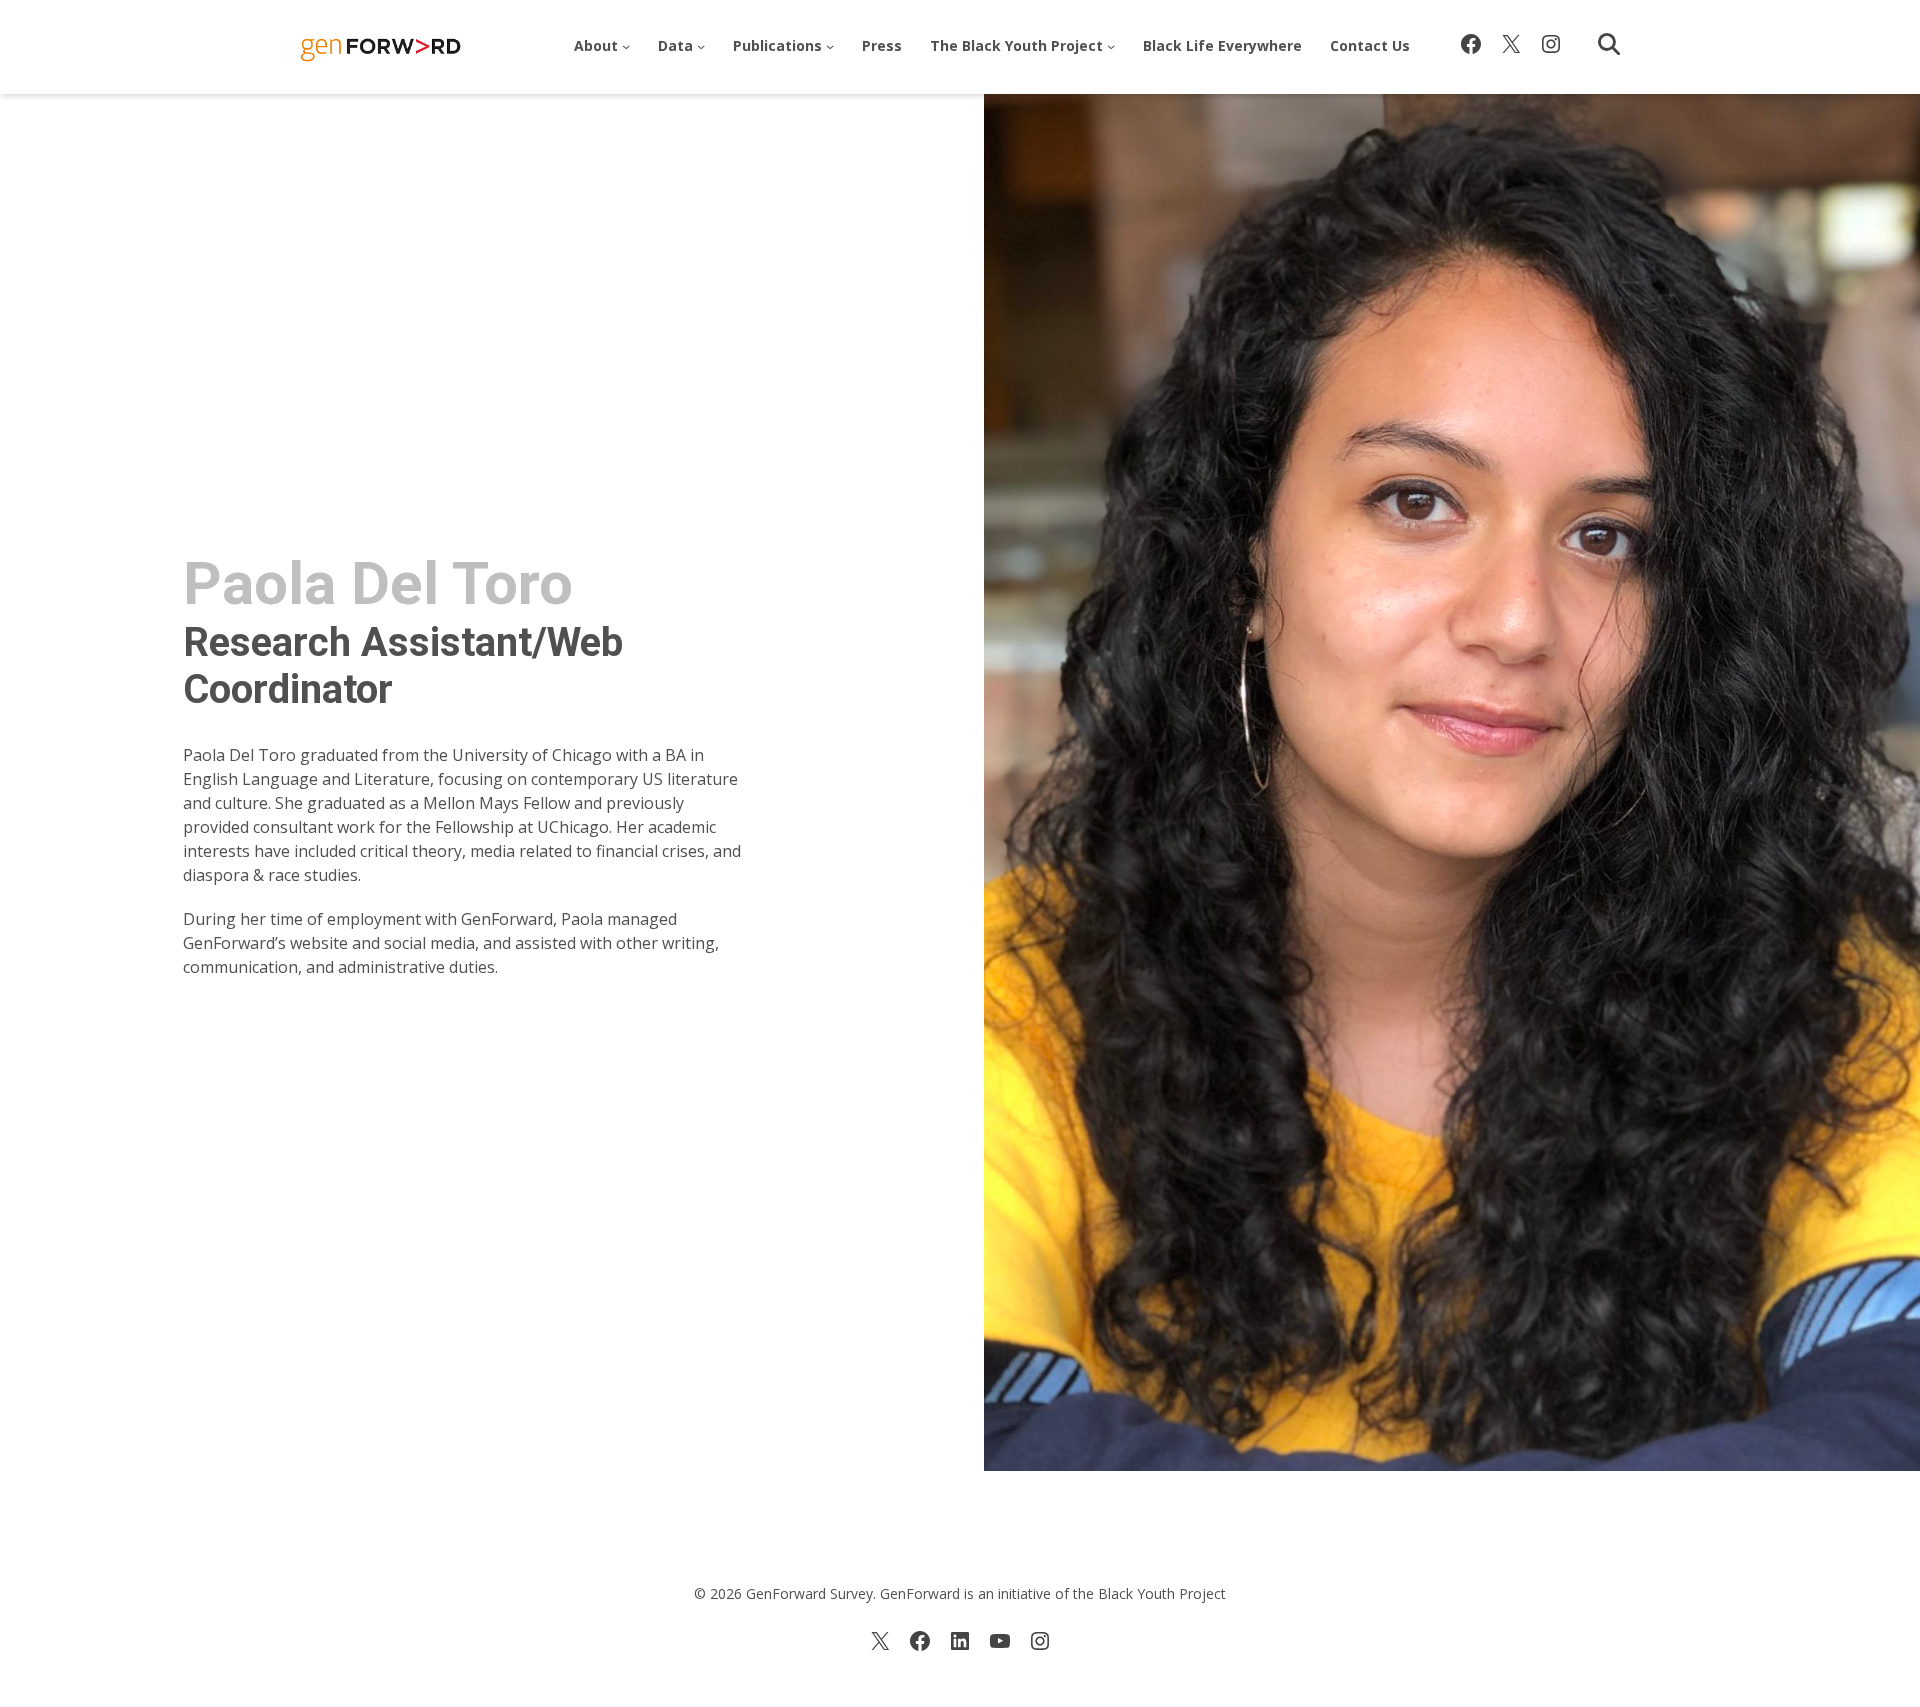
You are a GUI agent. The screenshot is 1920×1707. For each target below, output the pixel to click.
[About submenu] (626, 46)
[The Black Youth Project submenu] (1111, 46)
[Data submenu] (701, 46)
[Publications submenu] (830, 46)
